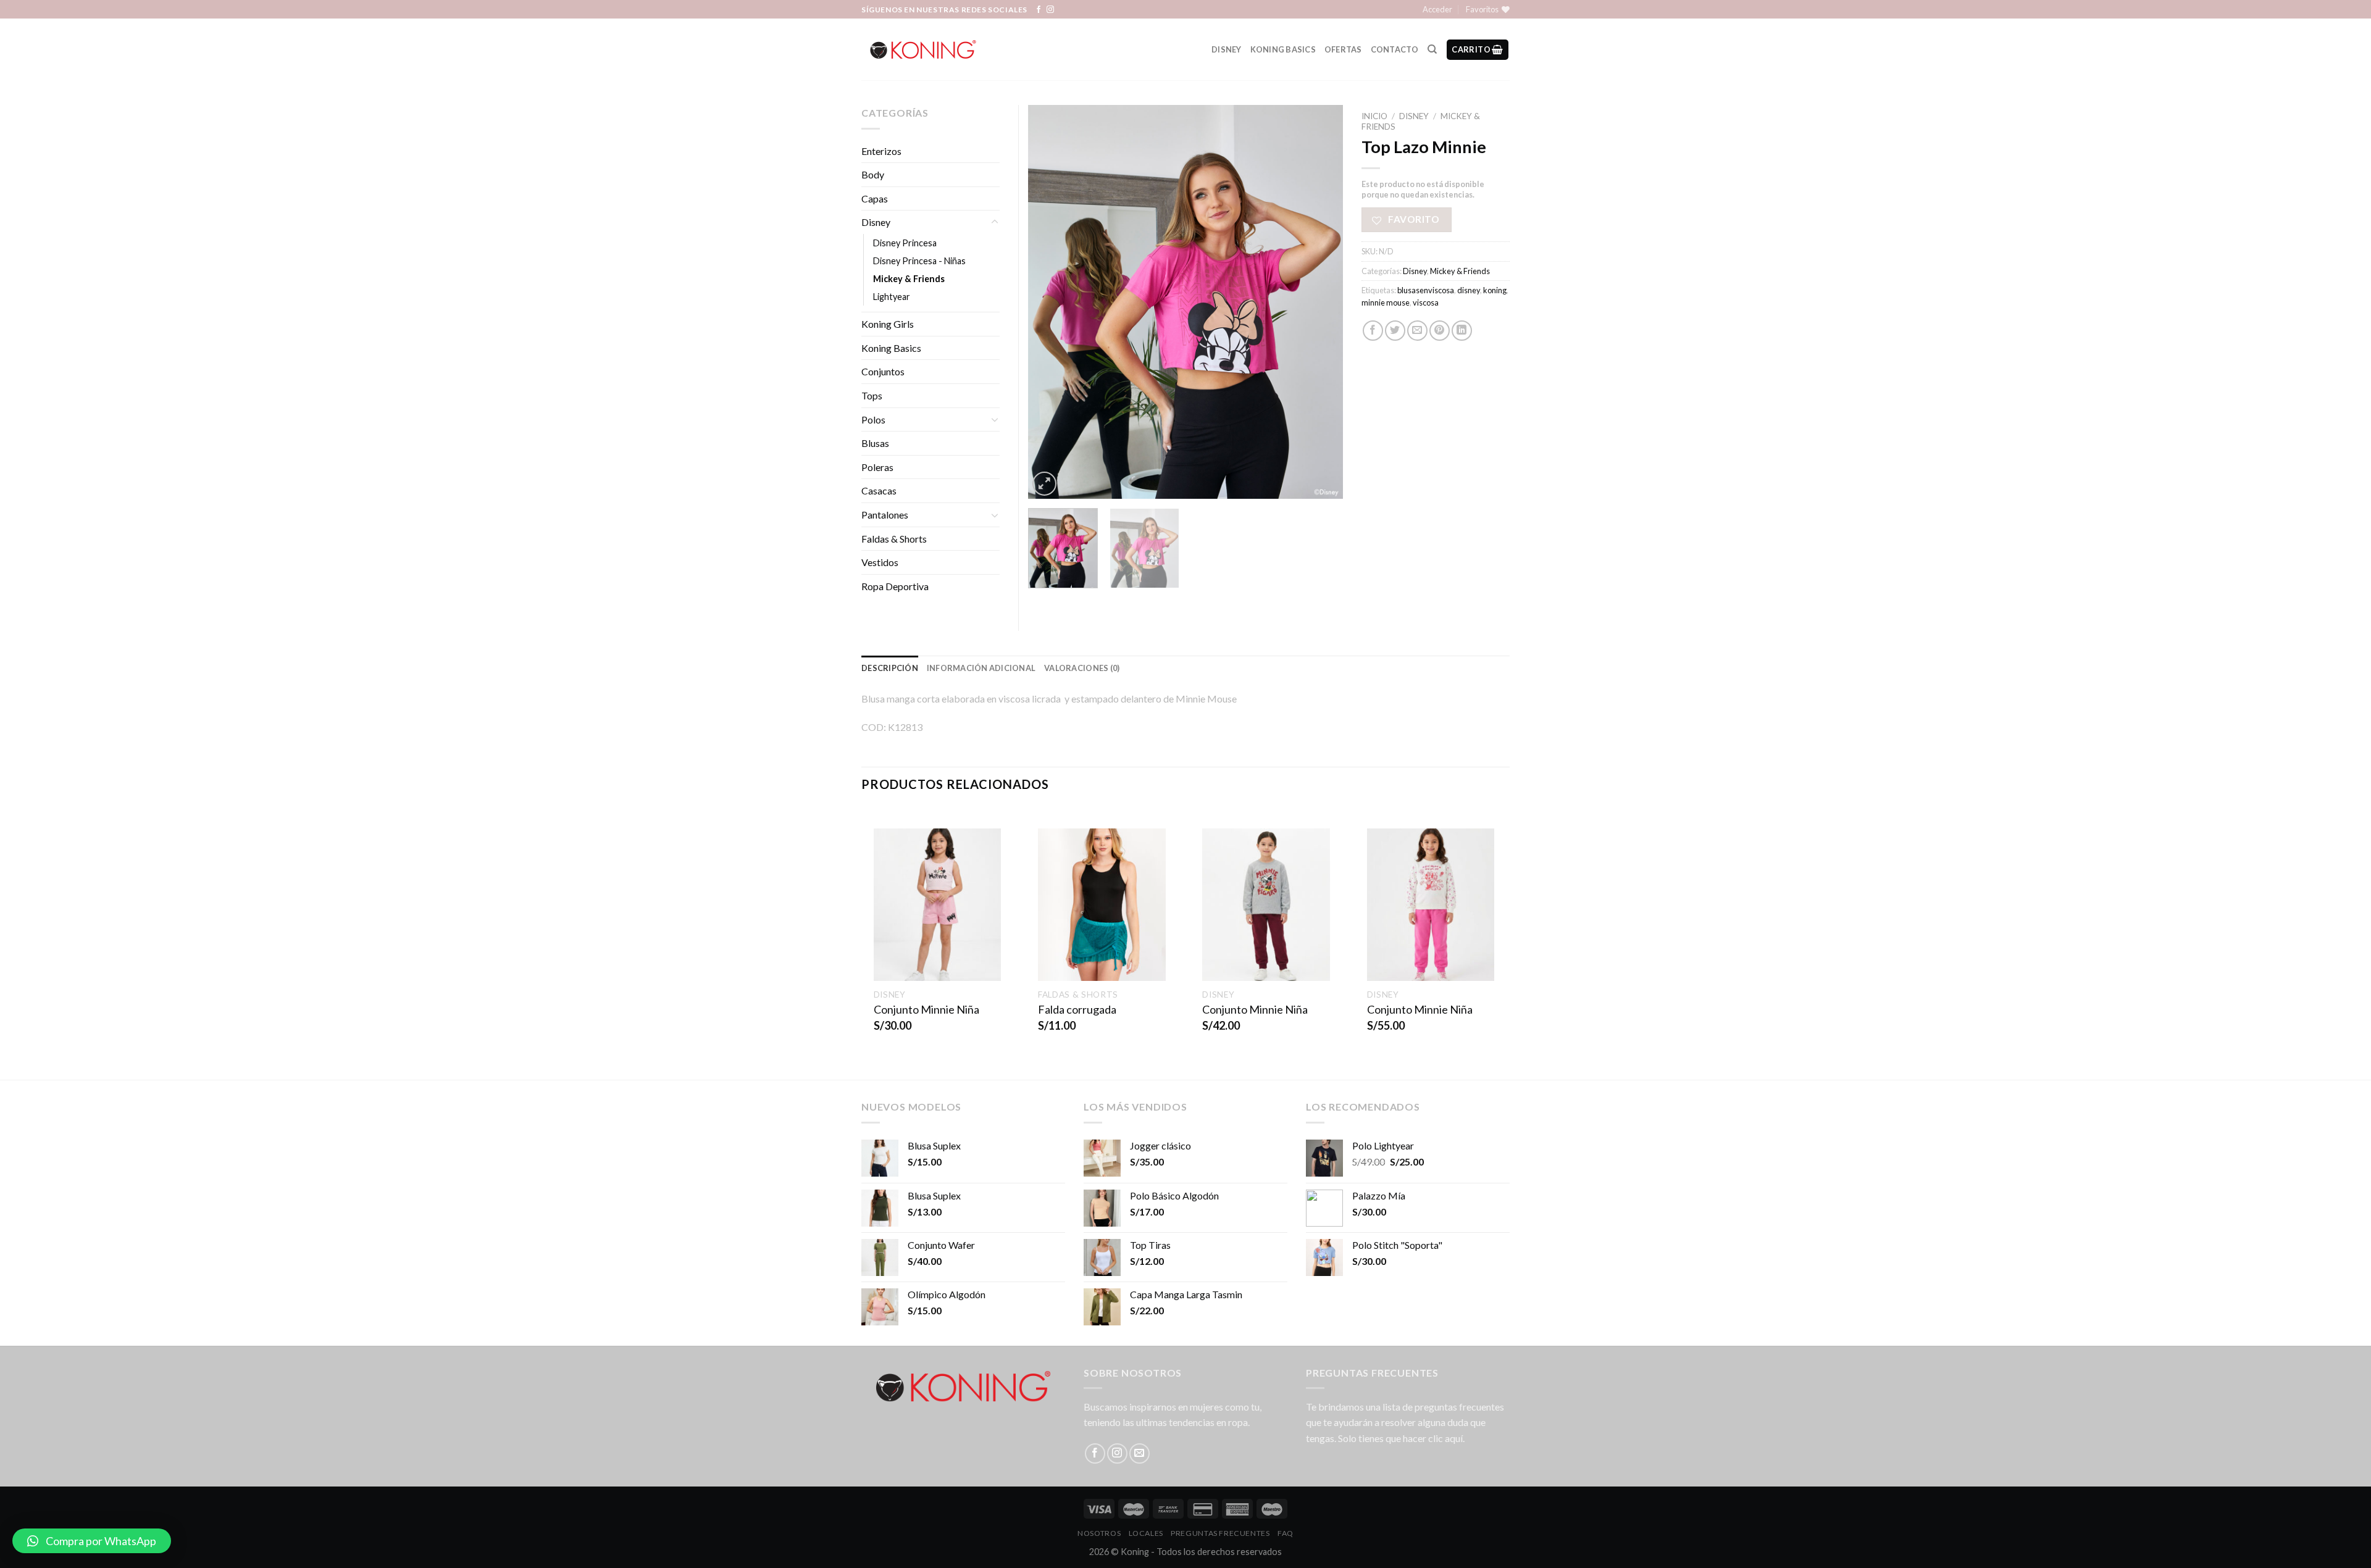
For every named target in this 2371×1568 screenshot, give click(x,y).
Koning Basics (1283, 49)
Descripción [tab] (890, 668)
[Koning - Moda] (923, 49)
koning (1495, 290)
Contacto (1395, 49)
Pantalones (885, 515)
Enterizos (881, 151)
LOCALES (1146, 1533)
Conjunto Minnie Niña (926, 1009)
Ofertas (1343, 49)
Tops (872, 395)
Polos (873, 419)
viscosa (1426, 302)
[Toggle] (995, 222)
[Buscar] (1432, 49)
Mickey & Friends (1460, 271)
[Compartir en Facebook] (1373, 331)
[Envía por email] (1417, 331)
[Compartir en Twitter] (1395, 331)
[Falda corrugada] (1102, 905)
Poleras (877, 467)
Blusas (875, 443)
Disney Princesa (905, 243)
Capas (875, 198)
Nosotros (1099, 1533)
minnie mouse (1386, 302)
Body (873, 174)
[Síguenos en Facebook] (1039, 10)
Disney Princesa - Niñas (919, 261)
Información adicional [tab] (981, 668)
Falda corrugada (1077, 1009)
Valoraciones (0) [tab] (1082, 668)
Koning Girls (888, 324)
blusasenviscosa (1426, 290)
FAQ (1286, 1533)
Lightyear (892, 297)
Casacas (879, 490)
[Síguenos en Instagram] (1050, 10)
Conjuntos (883, 371)
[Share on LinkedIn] (1462, 331)
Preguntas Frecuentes (1220, 1533)
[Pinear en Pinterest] (1440, 331)
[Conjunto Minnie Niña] (938, 905)
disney (1469, 290)
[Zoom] (1044, 484)
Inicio (1374, 116)
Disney (1227, 49)
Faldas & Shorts (894, 539)
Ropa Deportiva (895, 586)
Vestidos (880, 562)
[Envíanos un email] (1140, 1453)
